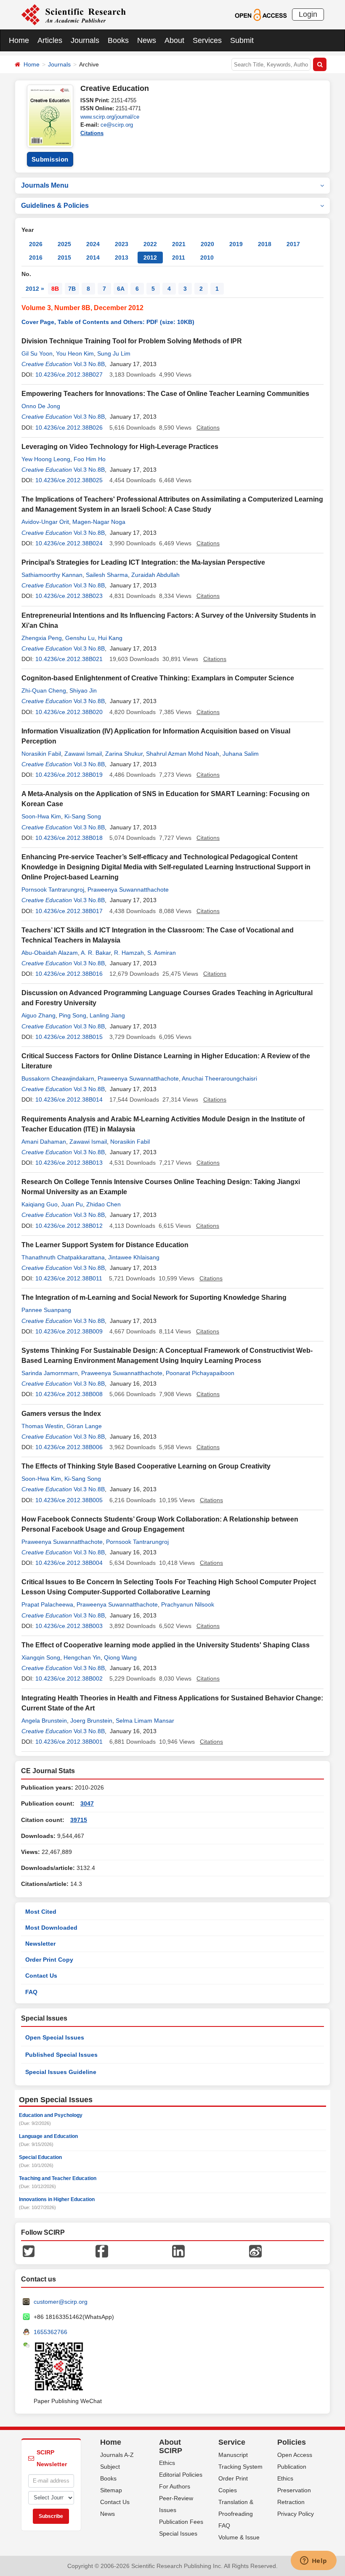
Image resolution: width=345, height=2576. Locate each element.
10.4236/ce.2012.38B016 (69, 974)
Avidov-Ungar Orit (45, 522)
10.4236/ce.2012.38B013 (69, 1163)
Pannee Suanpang (46, 1310)
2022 (150, 244)
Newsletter (40, 1944)
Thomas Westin (42, 1426)
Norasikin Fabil (41, 754)
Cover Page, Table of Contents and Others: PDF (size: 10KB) (108, 322)
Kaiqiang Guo (40, 1204)
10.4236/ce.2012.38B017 (69, 911)
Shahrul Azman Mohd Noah (183, 754)
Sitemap (111, 2490)
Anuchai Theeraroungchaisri (219, 1078)
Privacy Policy (296, 2514)
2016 (36, 258)
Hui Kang (110, 638)
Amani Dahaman (44, 1142)
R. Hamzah (129, 953)
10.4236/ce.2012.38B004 (69, 1563)
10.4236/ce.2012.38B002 (69, 1678)
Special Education (40, 2157)
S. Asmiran (162, 953)
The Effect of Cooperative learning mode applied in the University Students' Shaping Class (166, 1645)
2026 (36, 244)
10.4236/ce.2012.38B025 (69, 480)
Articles (50, 40)
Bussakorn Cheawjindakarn (58, 1078)
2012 (150, 258)
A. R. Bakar (96, 953)
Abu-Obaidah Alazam (50, 953)
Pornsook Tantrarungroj (53, 890)
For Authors (175, 2486)
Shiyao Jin (83, 690)
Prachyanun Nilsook (188, 1604)
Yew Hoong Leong (46, 459)
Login (308, 14)
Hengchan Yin (82, 1657)
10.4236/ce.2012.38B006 (69, 1447)
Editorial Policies (181, 2475)
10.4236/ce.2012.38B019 (69, 775)
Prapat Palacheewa (47, 1604)
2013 (122, 258)
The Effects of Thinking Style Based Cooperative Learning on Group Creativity (146, 1466)
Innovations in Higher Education (57, 2199)
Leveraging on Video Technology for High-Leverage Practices (120, 447)
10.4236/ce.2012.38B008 (69, 1394)
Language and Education (48, 2136)
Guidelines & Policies (55, 206)
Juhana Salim (241, 754)
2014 (93, 258)
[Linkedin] (178, 2251)
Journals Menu (45, 185)
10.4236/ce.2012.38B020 (69, 712)
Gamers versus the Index (61, 1414)
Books (118, 40)
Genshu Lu (80, 638)
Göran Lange (84, 1426)
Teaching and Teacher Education (58, 2178)
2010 (207, 258)
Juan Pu (72, 1204)
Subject (110, 2467)
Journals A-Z (117, 2455)
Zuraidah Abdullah (155, 575)
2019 (236, 244)
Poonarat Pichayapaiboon (200, 1373)
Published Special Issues (61, 2055)
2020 (207, 244)
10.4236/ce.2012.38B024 (69, 543)
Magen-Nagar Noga (99, 522)
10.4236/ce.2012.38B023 (69, 596)
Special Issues (178, 2534)
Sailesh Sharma (107, 575)
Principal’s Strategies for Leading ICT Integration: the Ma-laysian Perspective (143, 562)
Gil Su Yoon (37, 353)
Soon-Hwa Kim (41, 816)
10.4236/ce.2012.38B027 (69, 374)
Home (19, 40)
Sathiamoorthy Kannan (52, 575)
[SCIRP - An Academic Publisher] (73, 14)
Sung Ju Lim (114, 353)
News (147, 40)
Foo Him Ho (90, 459)
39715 (79, 1820)
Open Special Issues (55, 2037)
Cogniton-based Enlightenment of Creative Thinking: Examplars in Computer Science (158, 678)
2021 (179, 244)
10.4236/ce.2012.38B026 (69, 428)
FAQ (31, 1992)
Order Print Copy (49, 1960)
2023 (122, 244)
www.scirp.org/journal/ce (110, 117)
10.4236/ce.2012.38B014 (69, 1099)
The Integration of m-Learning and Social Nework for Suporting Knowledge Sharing (154, 1297)
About (174, 40)
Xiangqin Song (41, 1657)
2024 (93, 244)
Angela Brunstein (44, 1721)
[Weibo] (255, 2251)
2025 (64, 244)
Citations (92, 133)
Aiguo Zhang (38, 1015)
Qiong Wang (120, 1657)
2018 (265, 244)
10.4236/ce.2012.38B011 (69, 1278)
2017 (293, 244)
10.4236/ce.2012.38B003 (69, 1626)
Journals (85, 40)
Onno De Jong (41, 406)
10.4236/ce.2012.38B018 (69, 838)
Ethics (167, 2463)
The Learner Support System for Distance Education (105, 1245)
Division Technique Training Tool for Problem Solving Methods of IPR (132, 341)
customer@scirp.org (61, 2302)
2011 (179, 258)
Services (207, 40)
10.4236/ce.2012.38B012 (69, 1226)
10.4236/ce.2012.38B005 (69, 1500)
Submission (50, 159)
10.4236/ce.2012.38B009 (69, 1331)
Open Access (295, 2455)
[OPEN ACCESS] (261, 14)
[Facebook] (102, 2251)
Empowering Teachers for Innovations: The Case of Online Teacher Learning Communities (165, 394)
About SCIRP (171, 2446)
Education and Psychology (51, 2115)
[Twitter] (29, 2251)
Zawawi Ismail (83, 754)
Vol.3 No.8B (89, 364)
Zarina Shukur (124, 754)
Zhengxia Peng (42, 638)
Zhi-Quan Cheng (44, 690)
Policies (292, 2442)
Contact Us (41, 1976)
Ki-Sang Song (83, 816)
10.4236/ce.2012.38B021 (69, 659)
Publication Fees (181, 2522)
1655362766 (50, 2332)
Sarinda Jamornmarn (50, 1373)
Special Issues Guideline (61, 2072)
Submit (242, 40)
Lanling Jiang (107, 1015)
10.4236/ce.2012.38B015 (69, 1037)
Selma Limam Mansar (145, 1721)
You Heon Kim (75, 353)
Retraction (291, 2502)
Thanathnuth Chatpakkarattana (63, 1257)
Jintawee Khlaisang (134, 1257)
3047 (87, 1803)
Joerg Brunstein (91, 1721)
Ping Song (73, 1015)
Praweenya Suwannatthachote (128, 890)
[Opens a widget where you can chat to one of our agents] (313, 2561)
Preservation (294, 2490)
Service (232, 2442)
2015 (64, 258)
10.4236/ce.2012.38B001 (69, 1742)
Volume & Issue (239, 2537)
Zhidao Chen (103, 1204)
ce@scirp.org (117, 125)
